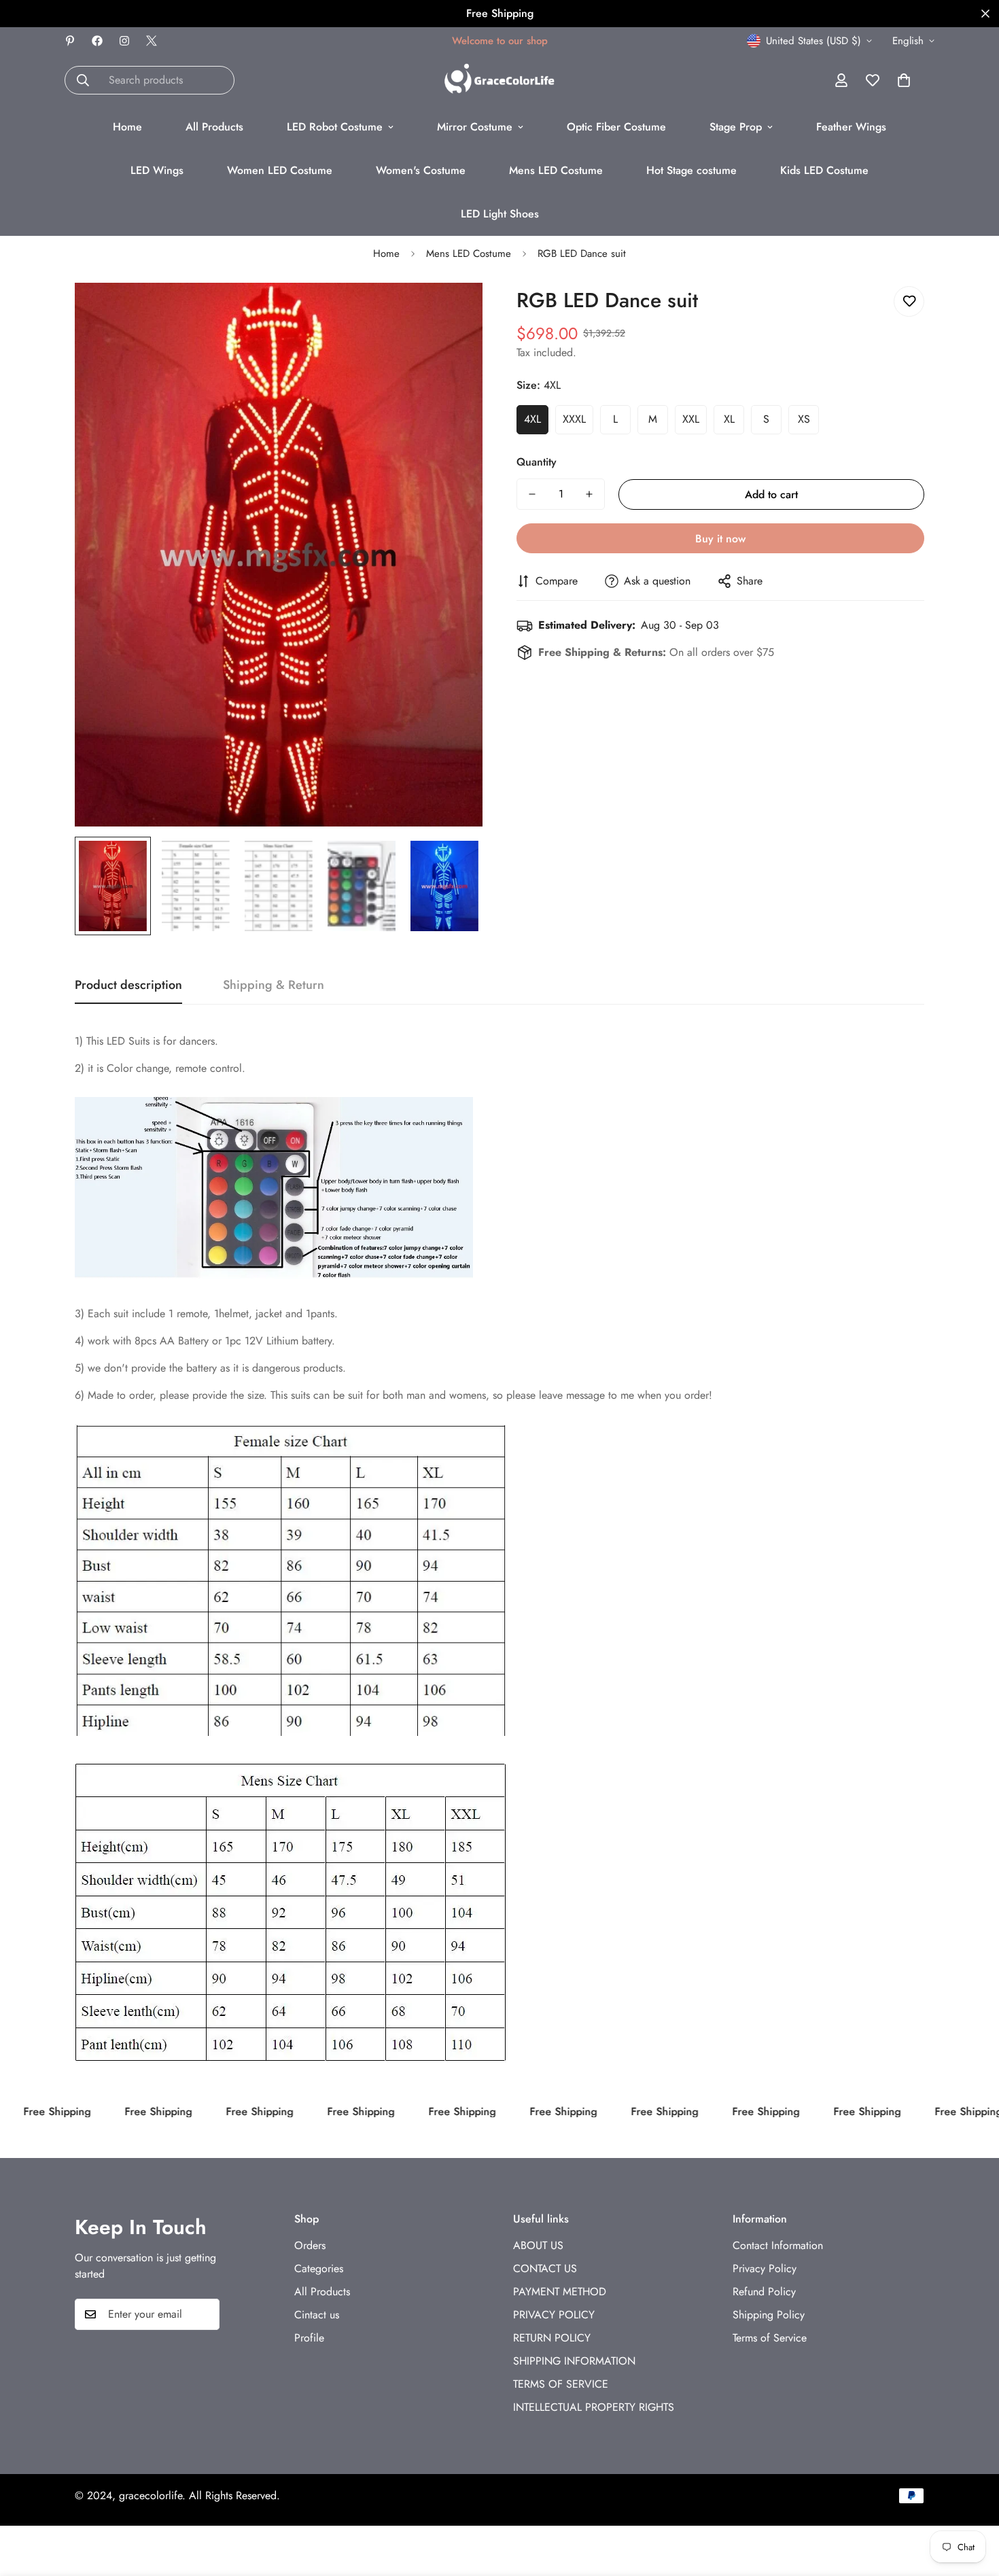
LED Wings (157, 170)
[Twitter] (152, 41)
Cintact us (317, 2315)
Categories (319, 2269)
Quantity (537, 462)
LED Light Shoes (500, 214)
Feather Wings (851, 127)
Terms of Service (770, 2338)
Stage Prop (736, 127)
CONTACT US (545, 2269)
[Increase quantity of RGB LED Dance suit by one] (589, 494)
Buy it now (720, 539)
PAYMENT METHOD (560, 2292)
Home (127, 127)
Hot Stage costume (691, 170)
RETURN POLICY (552, 2338)
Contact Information (778, 2246)
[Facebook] (97, 41)
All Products (214, 127)
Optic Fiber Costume (616, 127)
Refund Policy (764, 2292)
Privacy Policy (765, 2269)
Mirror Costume (475, 127)
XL (729, 419)
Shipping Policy (769, 2315)
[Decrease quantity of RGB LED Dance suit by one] (532, 494)
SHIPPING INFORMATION (574, 2362)
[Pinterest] (70, 41)
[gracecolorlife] (500, 80)
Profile (309, 2338)
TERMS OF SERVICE (561, 2385)
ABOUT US (538, 2246)
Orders (310, 2246)
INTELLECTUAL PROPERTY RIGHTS (594, 2408)
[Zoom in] (454, 312)
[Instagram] (124, 41)
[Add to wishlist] (909, 301)
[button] (904, 80)
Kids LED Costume (824, 170)
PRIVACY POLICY (554, 2315)
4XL (532, 419)
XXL (691, 419)
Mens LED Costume (556, 170)
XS (804, 419)
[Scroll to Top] (972, 2502)
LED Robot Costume (335, 127)
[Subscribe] (205, 2314)
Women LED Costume (280, 170)
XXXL (574, 419)
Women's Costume (421, 170)
